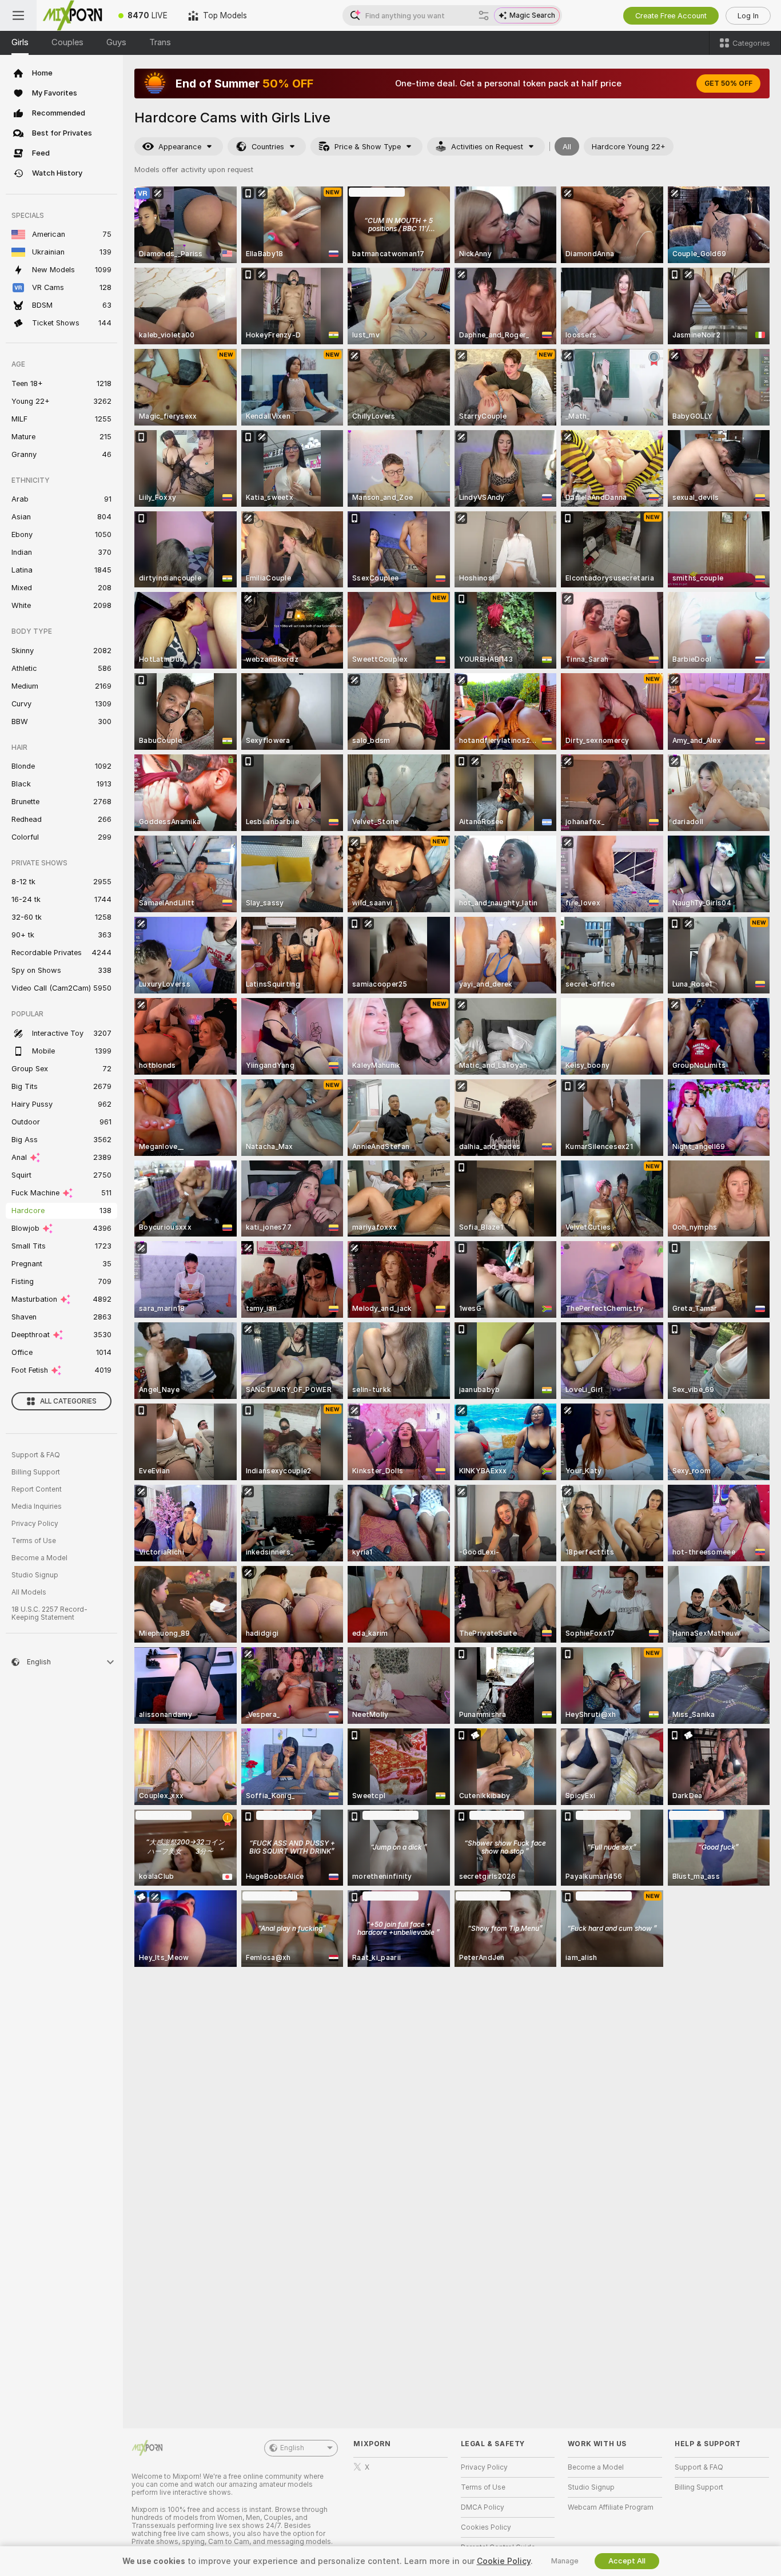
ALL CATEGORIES (68, 1401)
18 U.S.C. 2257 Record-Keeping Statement (49, 1613)
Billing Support (36, 1472)
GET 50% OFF (728, 84)
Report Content (37, 1489)
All (567, 147)
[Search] (484, 15)
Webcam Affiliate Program (611, 2507)
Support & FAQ (36, 1455)
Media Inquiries (37, 1506)
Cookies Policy (486, 2527)
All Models (29, 1592)
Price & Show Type (368, 147)
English (292, 2448)
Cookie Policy (504, 2561)
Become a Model (39, 1558)
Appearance (180, 147)
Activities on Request (487, 147)
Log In (748, 16)
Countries (268, 147)
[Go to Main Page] (72, 15)
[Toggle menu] (18, 15)
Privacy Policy (35, 1524)
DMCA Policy (483, 2507)
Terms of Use (34, 1541)
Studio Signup (35, 1575)
